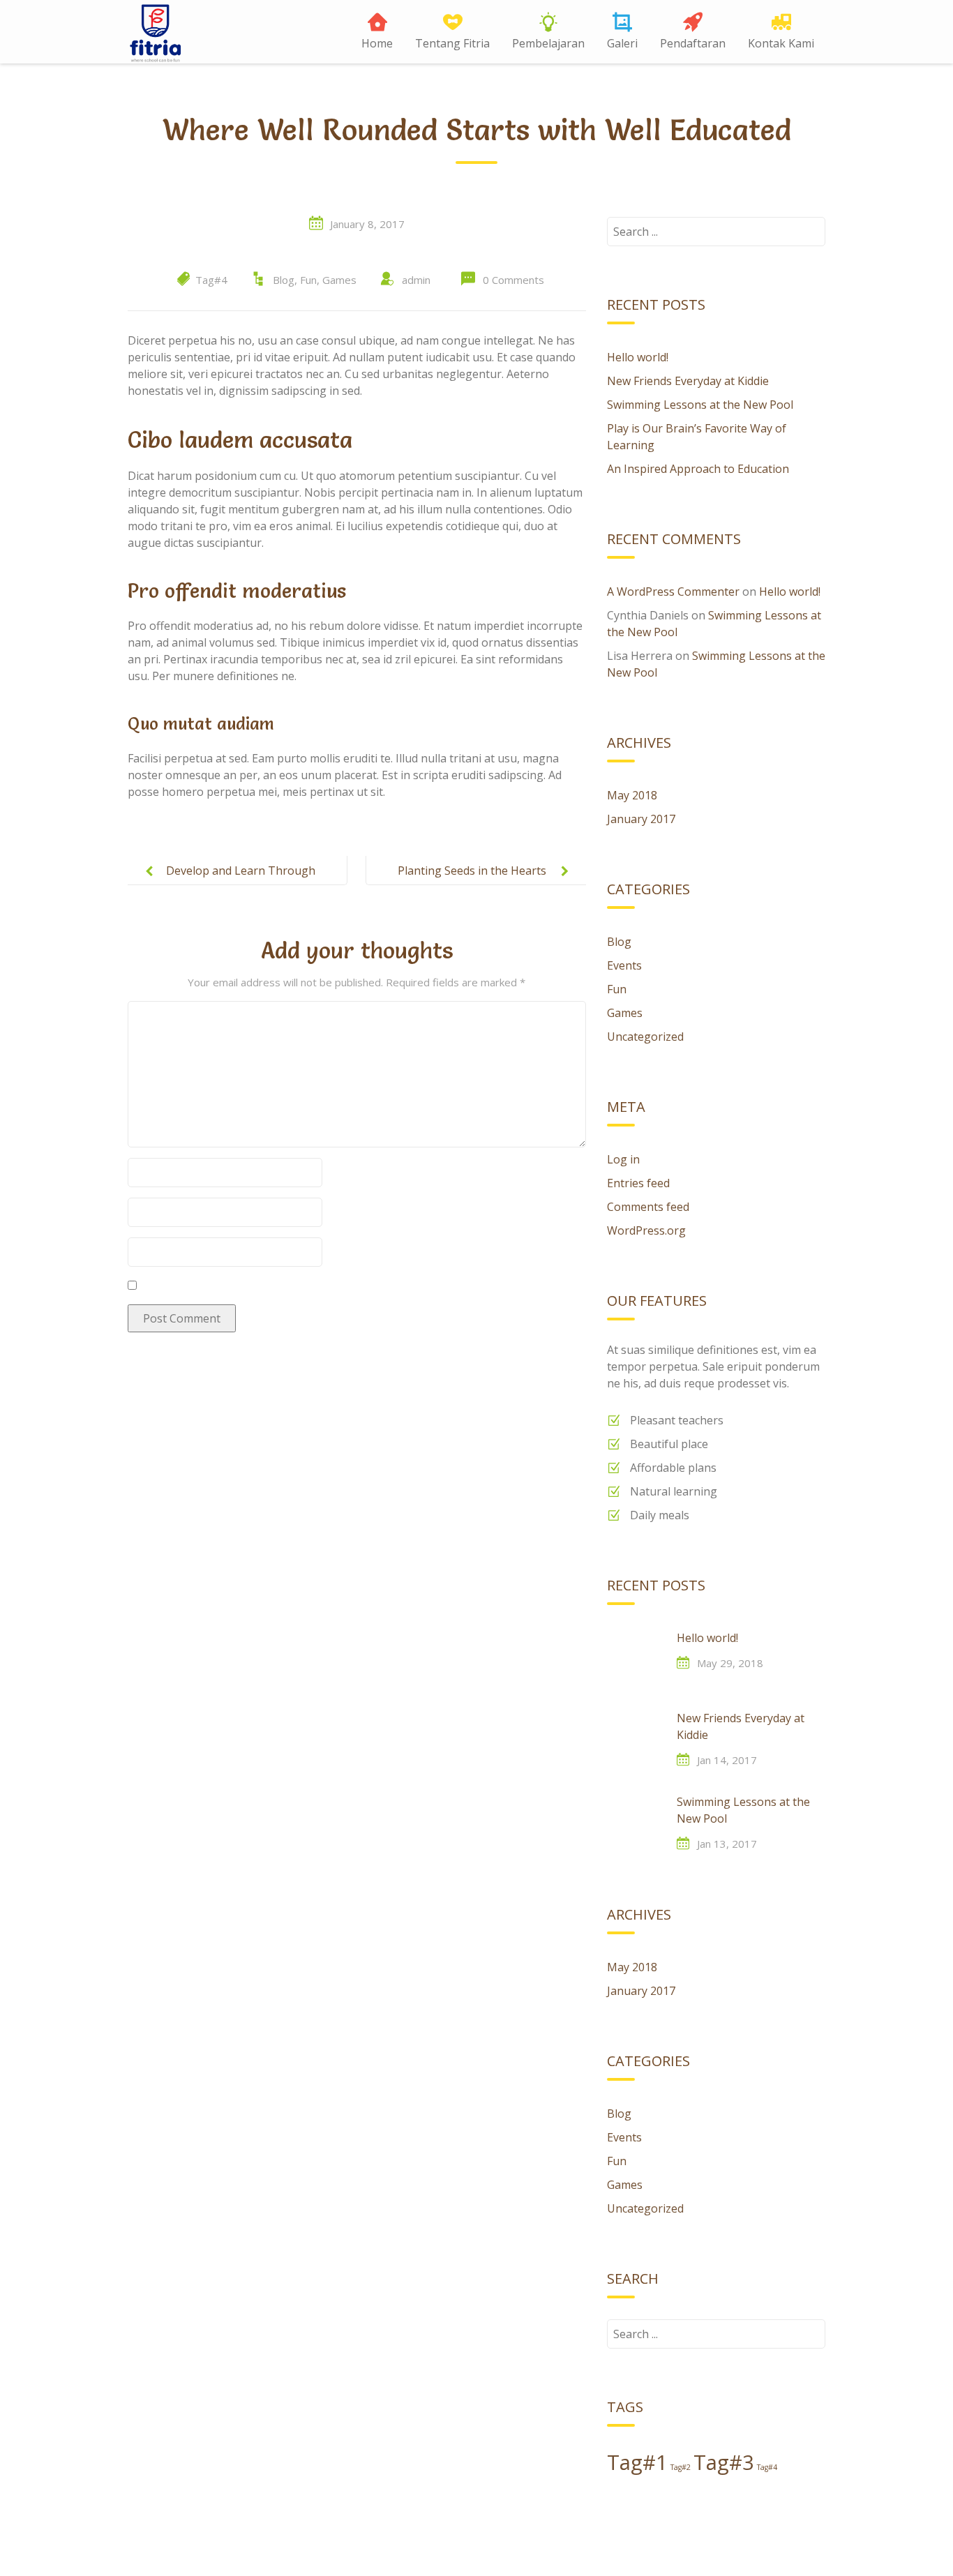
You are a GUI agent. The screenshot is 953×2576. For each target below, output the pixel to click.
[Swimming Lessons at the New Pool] (635, 1821)
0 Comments (513, 280)
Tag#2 (681, 2467)
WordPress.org (646, 1230)
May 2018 (632, 795)
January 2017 (641, 819)
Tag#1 (637, 2462)
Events (624, 965)
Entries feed (638, 1183)
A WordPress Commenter (673, 592)
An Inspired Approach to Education (698, 469)
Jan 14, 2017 (727, 1760)
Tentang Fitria (452, 43)
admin (416, 280)
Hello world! (638, 357)
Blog (284, 280)
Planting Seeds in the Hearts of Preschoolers (472, 882)
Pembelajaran (548, 43)
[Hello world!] (635, 1657)
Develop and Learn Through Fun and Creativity (241, 882)
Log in (623, 1159)
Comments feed (648, 1207)
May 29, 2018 (730, 1663)
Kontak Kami (781, 43)
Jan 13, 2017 (727, 1844)
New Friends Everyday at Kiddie (688, 381)
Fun (308, 280)
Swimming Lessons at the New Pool (700, 405)
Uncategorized (645, 1037)
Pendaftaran (693, 43)
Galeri (622, 43)
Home (377, 43)
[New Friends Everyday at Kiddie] (635, 1738)
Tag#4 (211, 280)
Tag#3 (724, 2462)
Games (339, 280)
